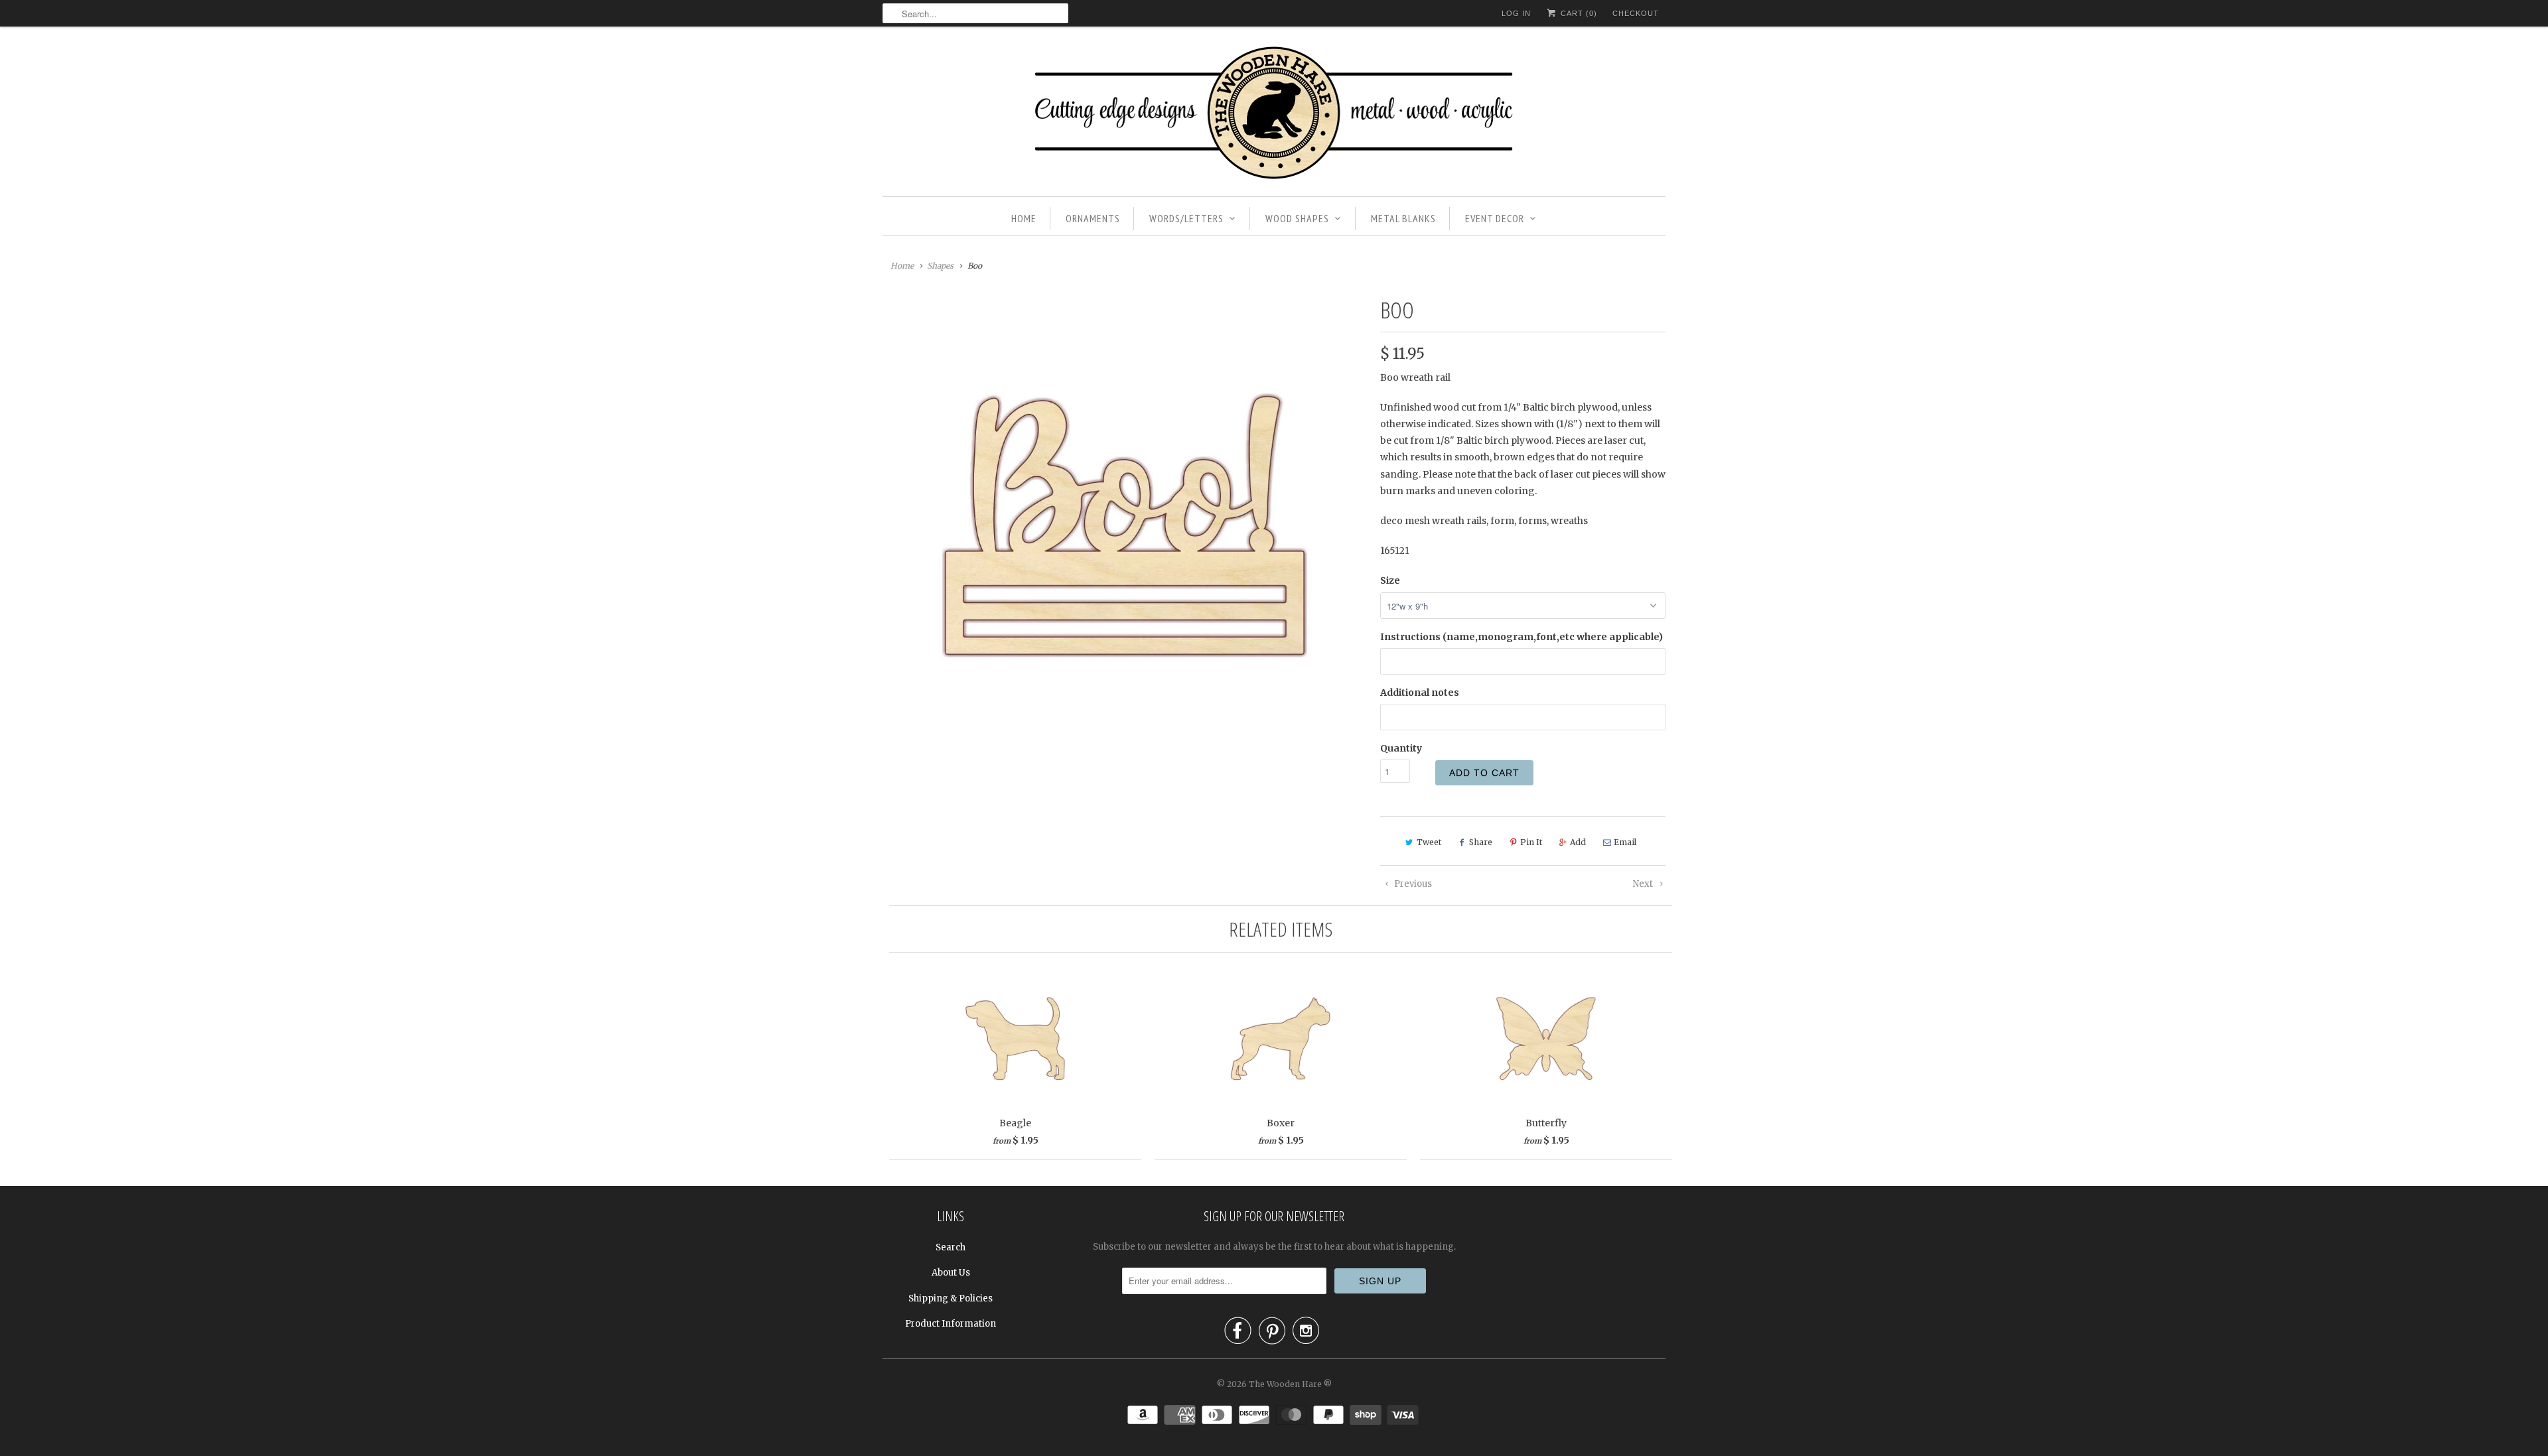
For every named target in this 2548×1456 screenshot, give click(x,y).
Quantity (1401, 748)
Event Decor (1495, 218)
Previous (1412, 884)
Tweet (1429, 842)
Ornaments (1093, 218)
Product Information (951, 1324)
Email (1625, 842)
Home (1024, 218)
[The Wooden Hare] (1274, 115)
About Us (951, 1273)
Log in (1516, 13)
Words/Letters (1186, 218)
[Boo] (1125, 525)
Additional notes (1420, 693)
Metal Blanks (1403, 218)
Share (1481, 842)
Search (951, 1247)
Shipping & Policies (951, 1298)
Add (1578, 842)
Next (1644, 884)
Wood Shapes (1297, 218)
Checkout (1636, 13)
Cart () (1578, 13)
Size (1390, 580)
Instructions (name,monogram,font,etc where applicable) (1522, 637)
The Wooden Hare (1285, 1384)
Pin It (1531, 842)
